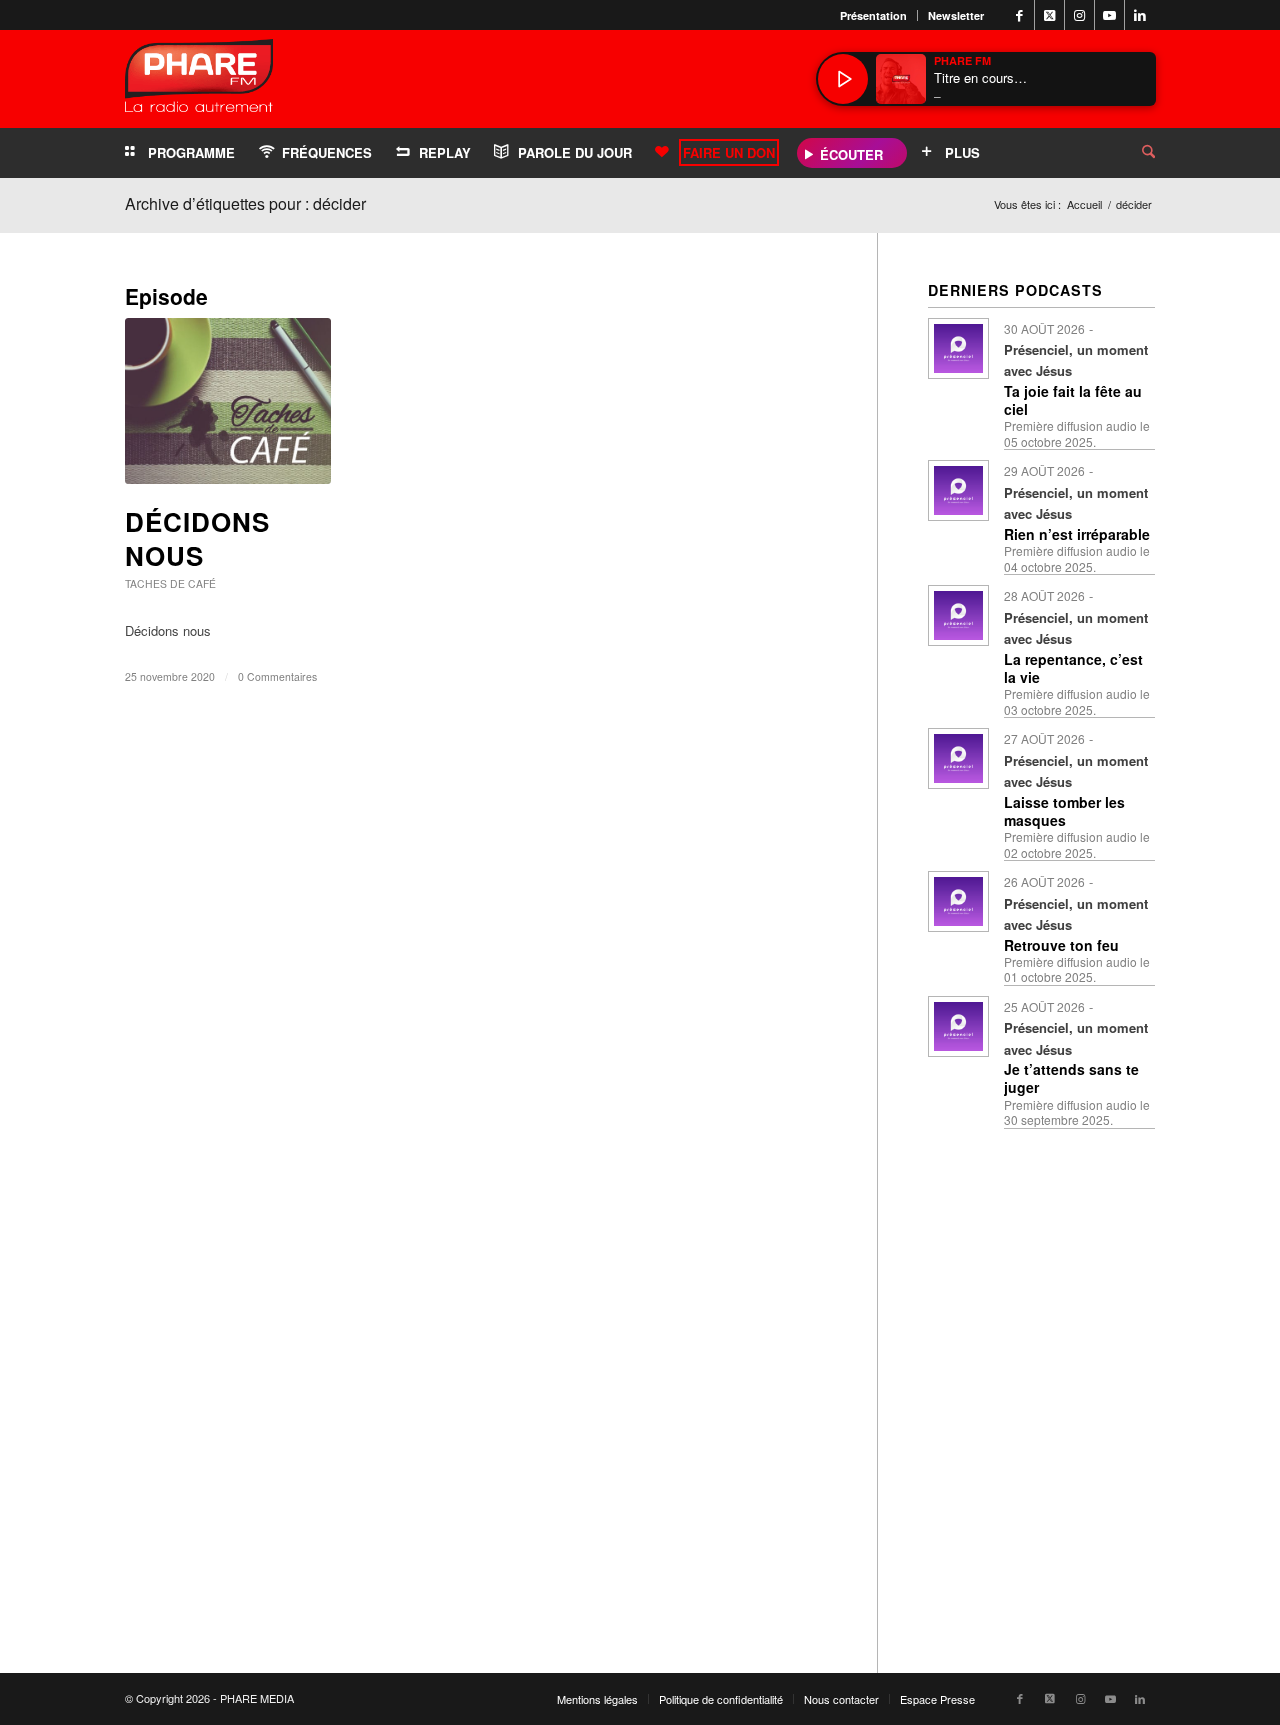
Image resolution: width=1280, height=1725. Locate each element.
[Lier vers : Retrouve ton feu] (958, 901)
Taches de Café (170, 583)
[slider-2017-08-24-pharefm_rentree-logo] (199, 80)
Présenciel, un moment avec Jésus (1076, 360)
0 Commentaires (277, 676)
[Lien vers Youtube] (1109, 15)
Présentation (873, 15)
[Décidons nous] (228, 401)
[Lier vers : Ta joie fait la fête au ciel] (958, 348)
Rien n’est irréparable (1077, 534)
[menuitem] (874, 15)
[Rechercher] (1133, 153)
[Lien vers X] (1049, 15)
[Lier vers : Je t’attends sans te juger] (958, 1026)
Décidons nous (197, 538)
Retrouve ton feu (1061, 945)
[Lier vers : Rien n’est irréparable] (958, 490)
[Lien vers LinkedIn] (1140, 15)
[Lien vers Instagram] (1079, 15)
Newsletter (956, 15)
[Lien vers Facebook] (1019, 15)
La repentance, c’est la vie (1073, 668)
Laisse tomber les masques (1064, 811)
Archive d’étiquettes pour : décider (245, 203)
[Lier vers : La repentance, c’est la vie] (958, 615)
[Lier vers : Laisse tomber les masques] (958, 758)
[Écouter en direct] (843, 79)
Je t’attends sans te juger (1071, 1078)
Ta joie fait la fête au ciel (1073, 400)
